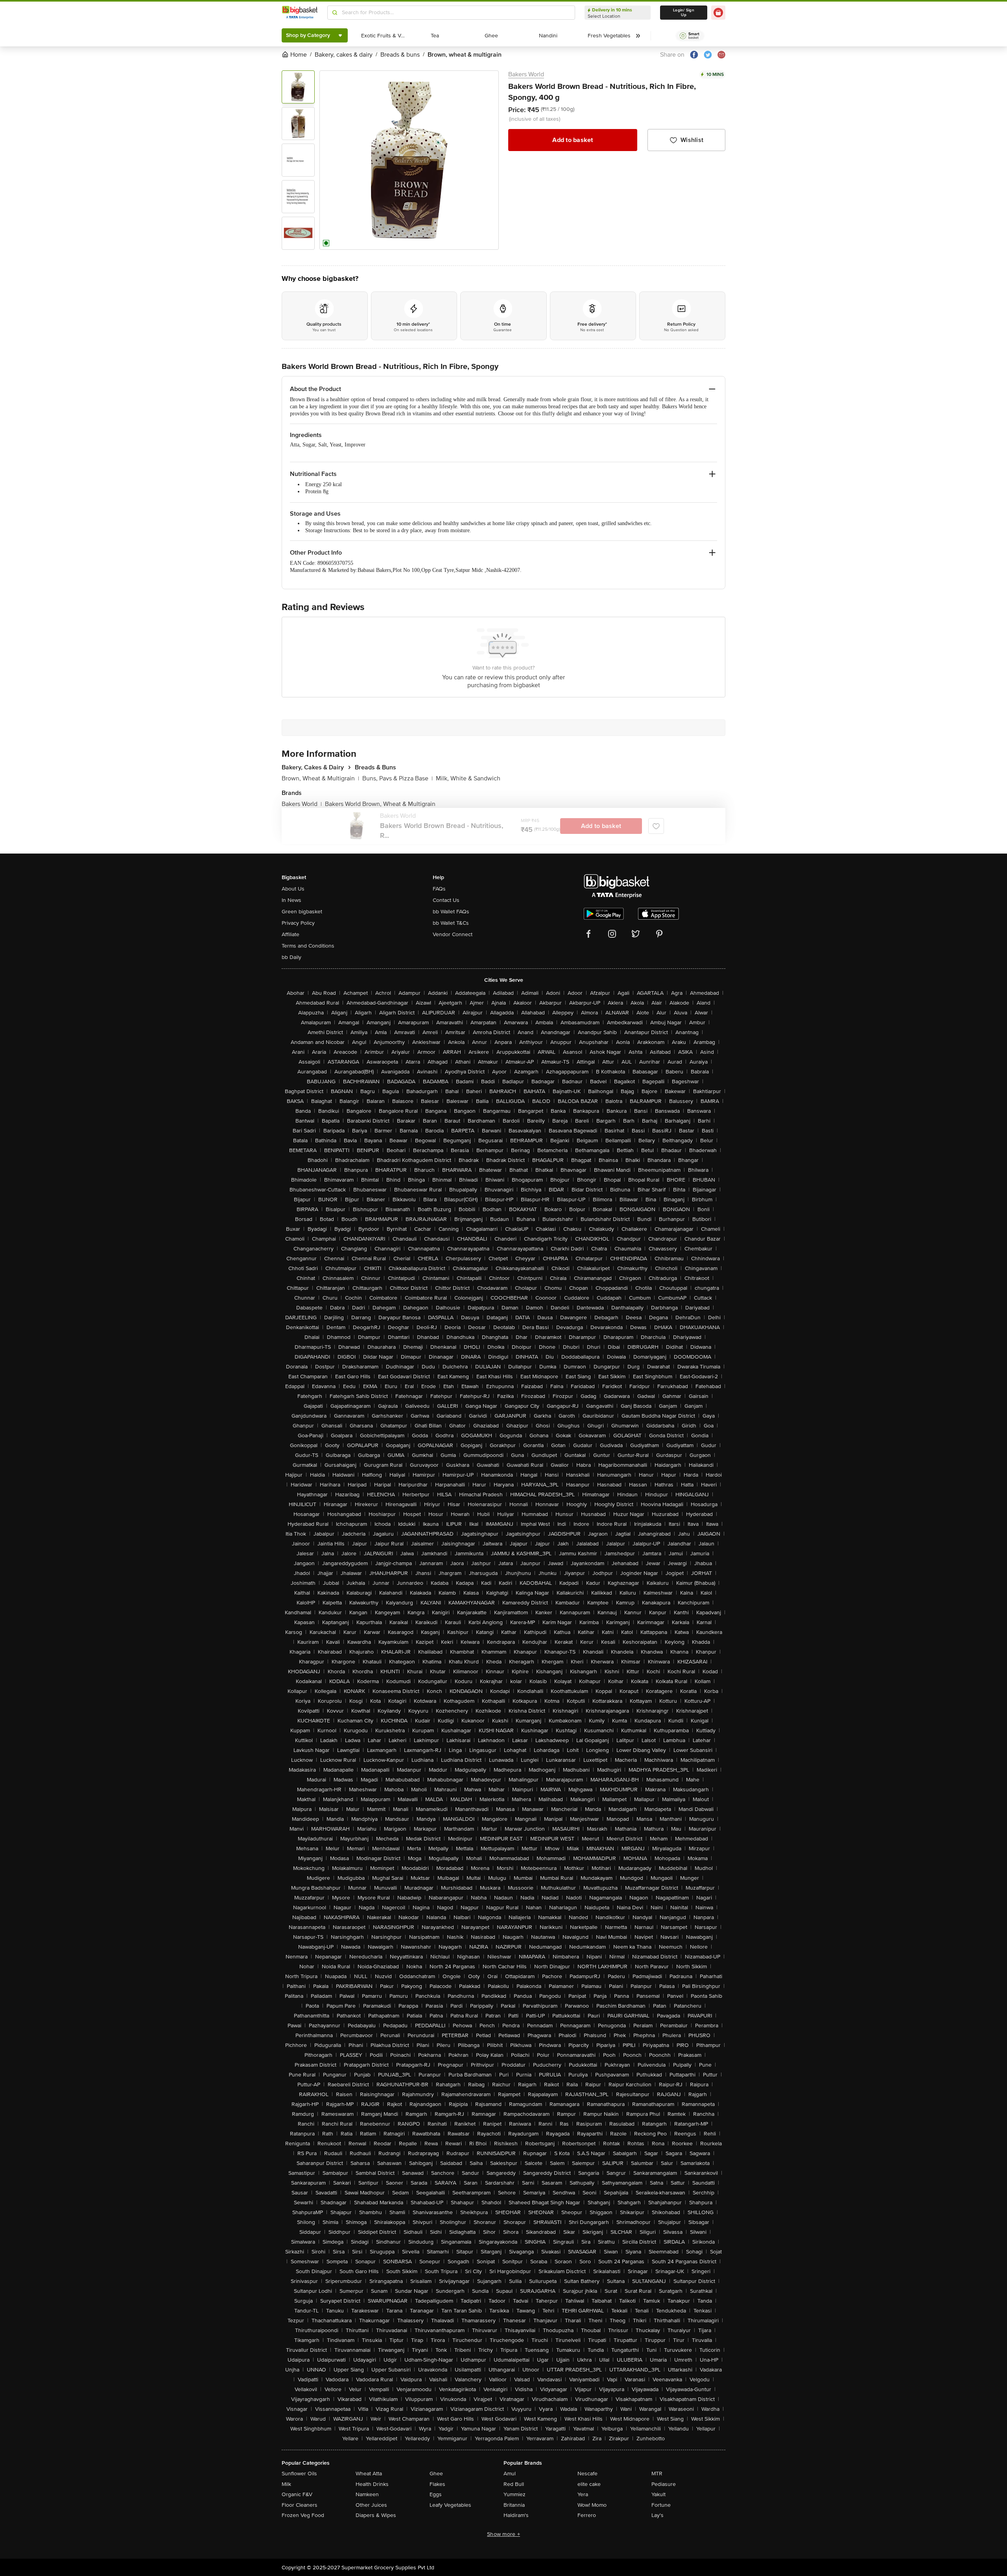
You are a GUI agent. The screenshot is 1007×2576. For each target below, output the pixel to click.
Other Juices (371, 2505)
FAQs (439, 889)
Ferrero (587, 2515)
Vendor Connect (453, 934)
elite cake (589, 2484)
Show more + (503, 2534)
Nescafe (587, 2474)
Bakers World (526, 74)
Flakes (437, 2484)
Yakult (658, 2494)
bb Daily (291, 957)
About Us (293, 889)
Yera (583, 2494)
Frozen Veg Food (303, 2515)
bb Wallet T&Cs (451, 923)
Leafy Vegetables (450, 2505)
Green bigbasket (302, 912)
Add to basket (573, 140)
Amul (510, 2474)
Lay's (658, 2515)
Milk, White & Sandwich (468, 778)
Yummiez (515, 2494)
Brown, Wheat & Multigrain (320, 778)
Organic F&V (297, 2494)
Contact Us (446, 900)
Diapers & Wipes (376, 2515)
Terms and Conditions (308, 946)
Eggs (436, 2494)
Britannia (514, 2505)
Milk (286, 2484)
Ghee (436, 2474)
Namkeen (367, 2494)
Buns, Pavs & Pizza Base (397, 778)
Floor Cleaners (300, 2505)
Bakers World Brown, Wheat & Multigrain (380, 804)
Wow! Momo (592, 2505)
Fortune (661, 2505)
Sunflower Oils (299, 2474)
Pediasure (664, 2484)
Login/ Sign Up (684, 13)
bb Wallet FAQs (451, 912)
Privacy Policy (298, 923)
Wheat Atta (369, 2474)
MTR (657, 2474)
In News (291, 900)
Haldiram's (516, 2515)
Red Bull (514, 2484)
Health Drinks (372, 2484)
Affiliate (290, 934)
